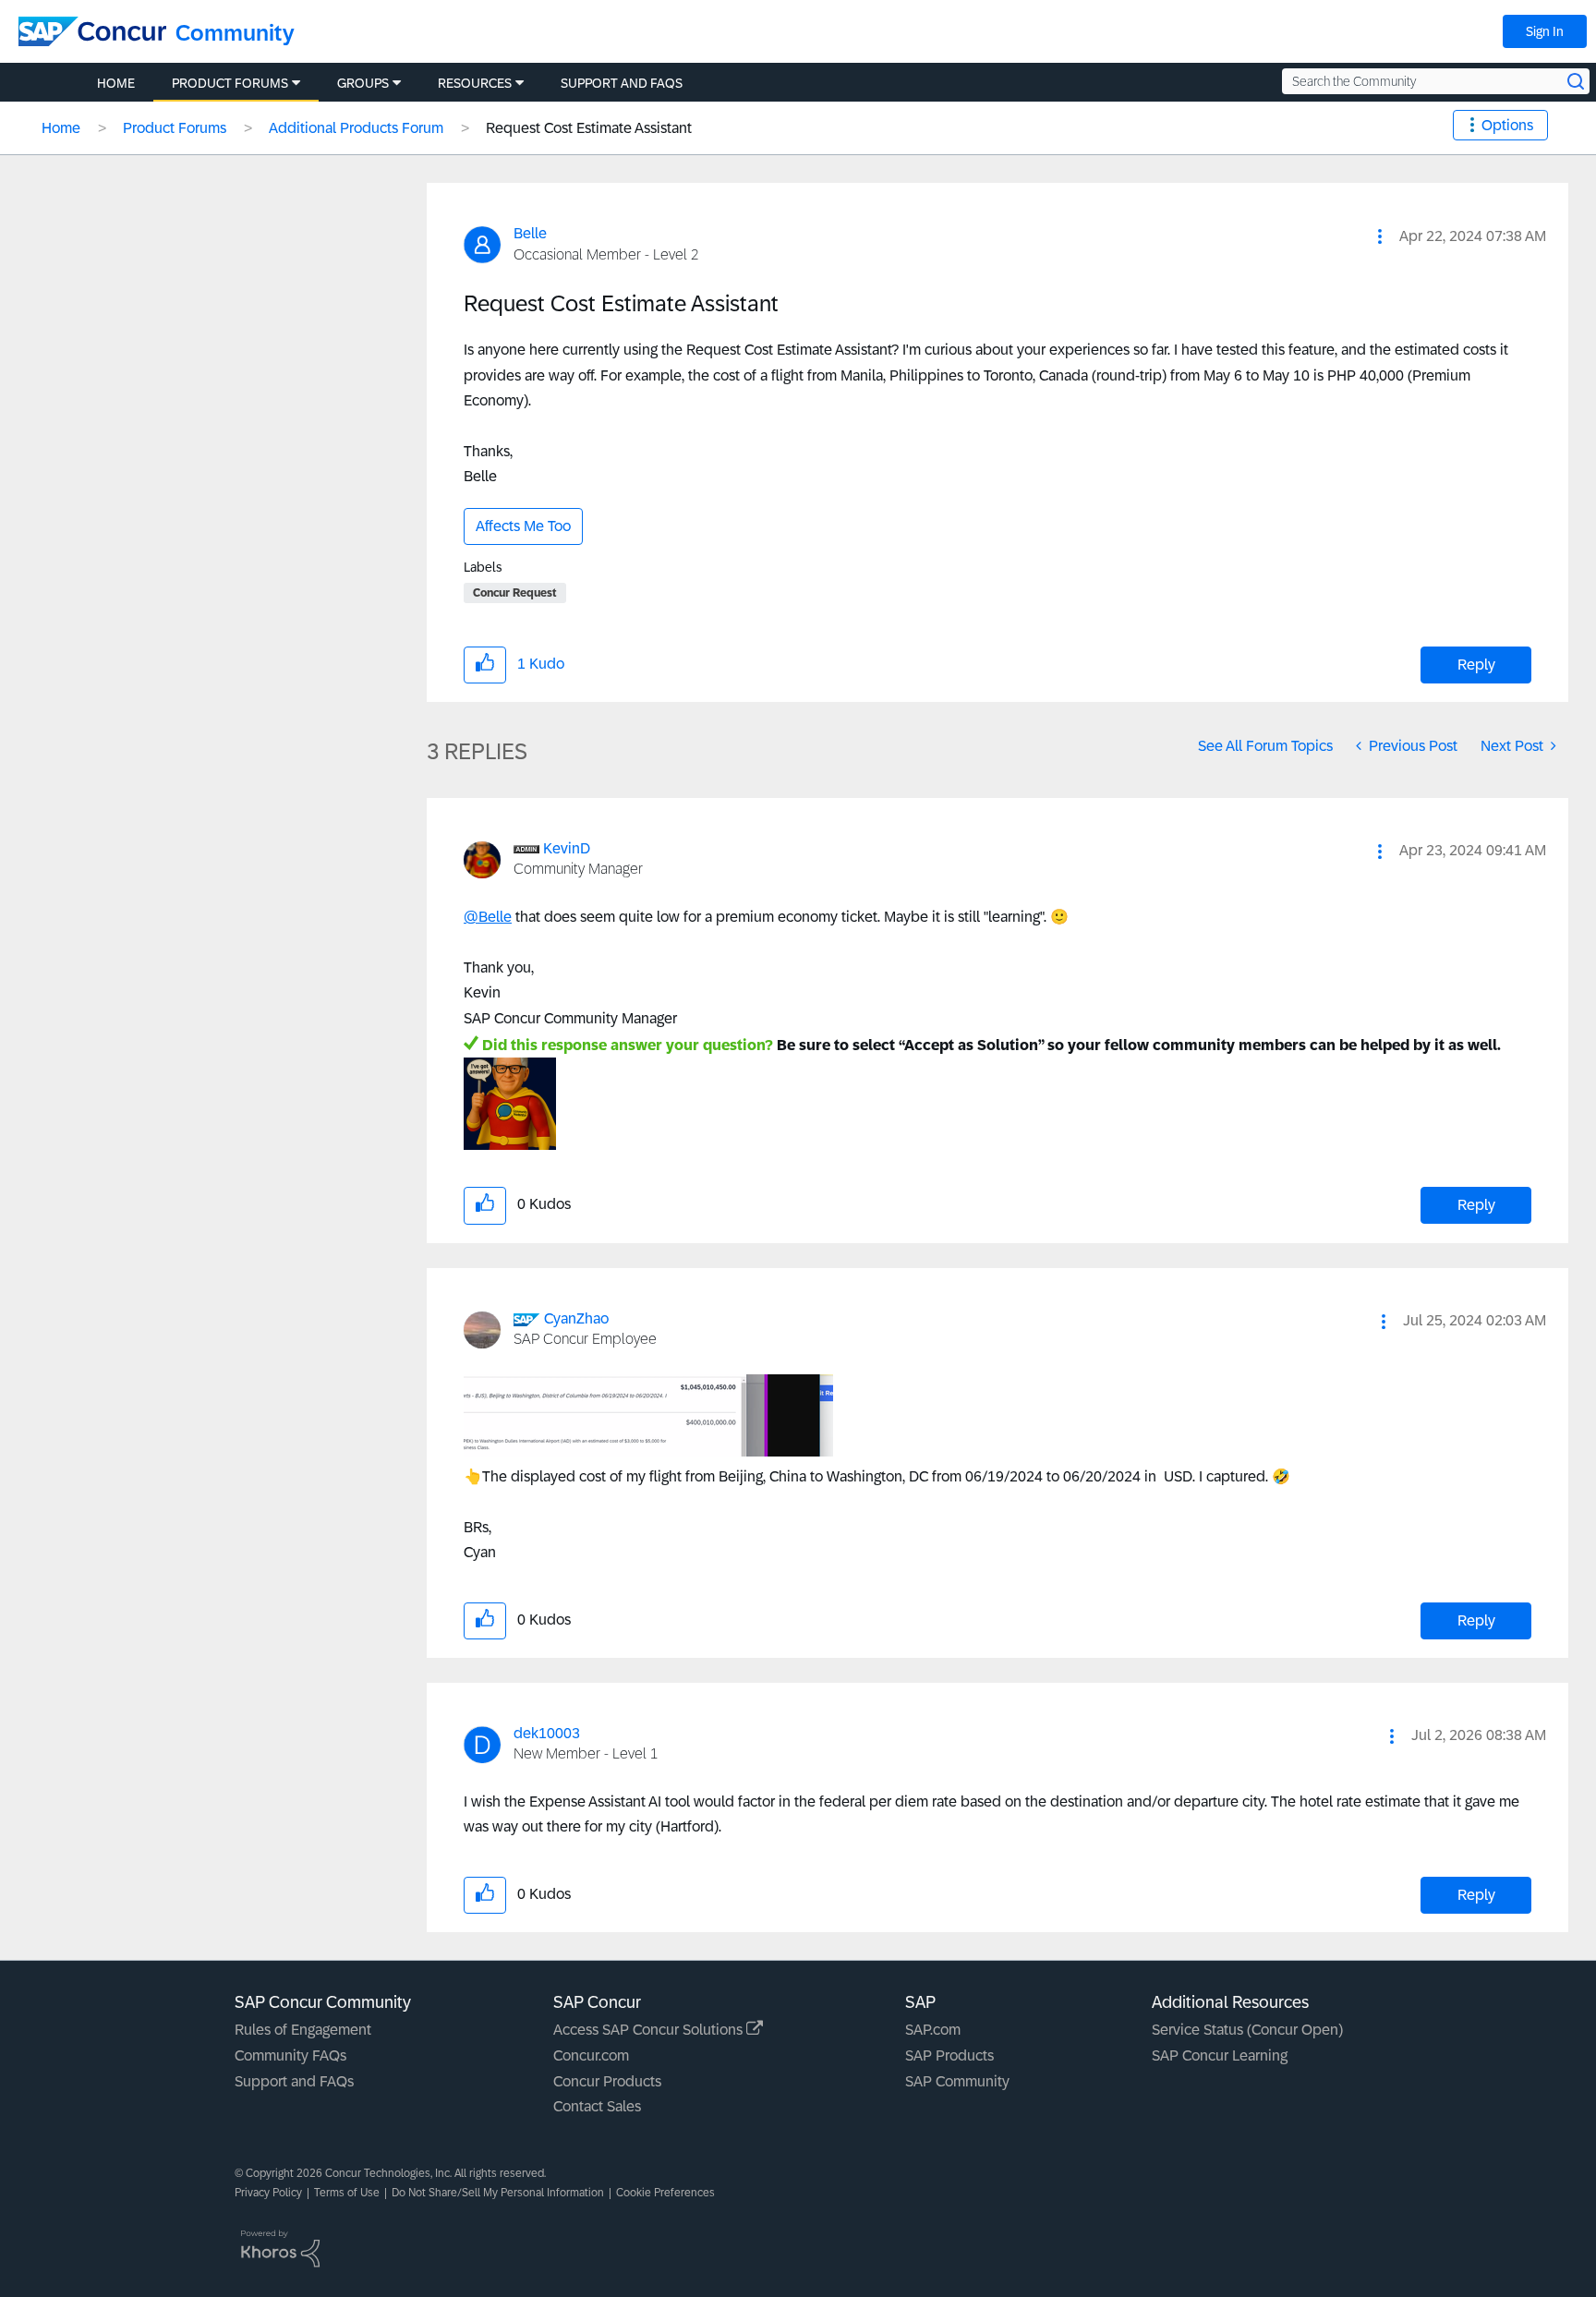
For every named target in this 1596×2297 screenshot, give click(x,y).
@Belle (488, 917)
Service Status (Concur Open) (1247, 2030)
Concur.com (591, 2055)
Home (61, 128)
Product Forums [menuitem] (230, 83)
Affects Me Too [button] (523, 526)
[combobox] (1436, 81)
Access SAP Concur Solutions (650, 2030)
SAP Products (949, 2055)
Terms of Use (347, 2193)
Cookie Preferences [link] (665, 2193)
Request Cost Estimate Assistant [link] (589, 128)
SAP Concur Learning (1220, 2055)
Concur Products (607, 2081)
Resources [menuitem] (475, 83)
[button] (1380, 236)
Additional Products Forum (356, 128)
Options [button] (1507, 125)
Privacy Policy (268, 2193)
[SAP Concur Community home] (92, 31)
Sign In (1545, 31)
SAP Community (957, 2081)
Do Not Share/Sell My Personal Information (498, 2193)
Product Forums (175, 128)
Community (235, 33)
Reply (1476, 665)
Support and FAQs (294, 2081)
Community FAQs (290, 2055)
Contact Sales (597, 2106)
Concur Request (515, 593)
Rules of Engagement (303, 2030)
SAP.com (933, 2030)
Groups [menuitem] (363, 83)
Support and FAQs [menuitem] (622, 83)
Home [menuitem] (116, 83)
